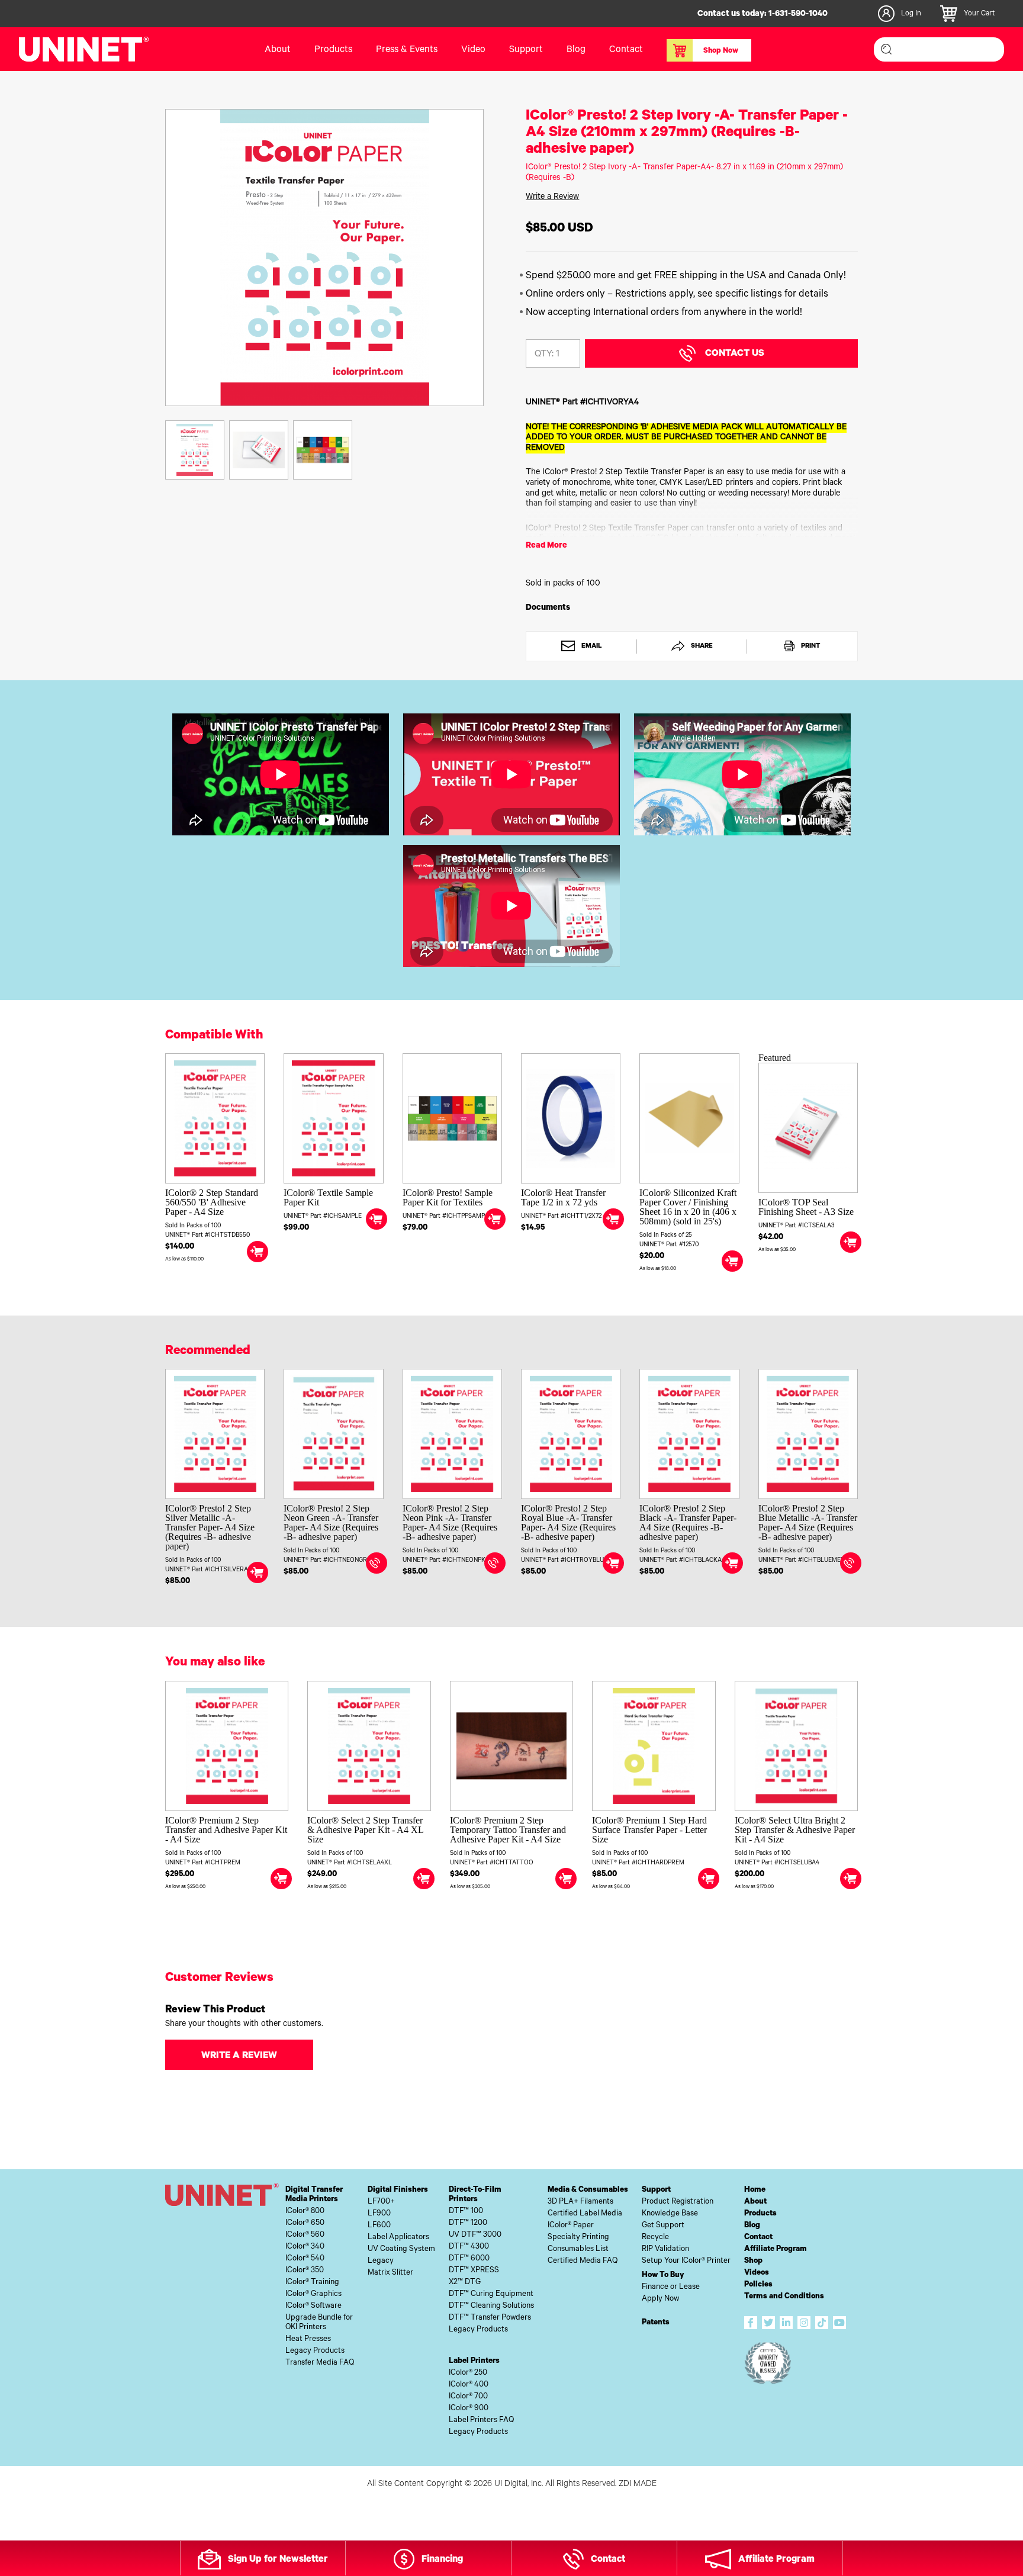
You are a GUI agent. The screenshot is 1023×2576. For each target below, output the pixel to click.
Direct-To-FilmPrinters (475, 2195)
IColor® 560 (305, 2235)
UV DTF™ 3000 (475, 2235)
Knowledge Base (670, 2214)
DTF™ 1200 (468, 2223)
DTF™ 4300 (469, 2247)
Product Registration (678, 2202)
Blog (576, 50)
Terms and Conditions (784, 2297)
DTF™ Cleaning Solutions (491, 2306)
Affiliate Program (776, 2249)
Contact (626, 50)
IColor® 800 (305, 2212)
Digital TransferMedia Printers (314, 2195)
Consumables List (578, 2249)
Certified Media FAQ (583, 2261)
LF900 (379, 2214)
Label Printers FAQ (481, 2421)
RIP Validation (665, 2249)
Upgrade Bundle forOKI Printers (319, 2323)
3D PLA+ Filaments (580, 2202)
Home (755, 2190)
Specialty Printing (578, 2238)
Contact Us (735, 354)
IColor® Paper (571, 2226)
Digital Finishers (398, 2190)
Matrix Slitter (390, 2273)
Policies (758, 2285)
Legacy (381, 2261)
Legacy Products (315, 2351)
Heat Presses (308, 2339)
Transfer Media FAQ (320, 2363)
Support (526, 50)
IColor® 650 (305, 2223)
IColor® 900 (469, 2409)
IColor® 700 (468, 2397)
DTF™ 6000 (469, 2259)
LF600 (379, 2226)
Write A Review (239, 2056)
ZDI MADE (638, 2485)
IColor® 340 (305, 2247)
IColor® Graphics (313, 2294)
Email (591, 647)
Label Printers (474, 2361)
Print (810, 647)
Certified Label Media (585, 2214)
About (278, 50)
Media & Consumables (588, 2190)
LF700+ (381, 2202)
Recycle (655, 2238)
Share (701, 647)
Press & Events (407, 50)
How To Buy (663, 2276)
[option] (325, 258)
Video (473, 50)
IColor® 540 (305, 2259)
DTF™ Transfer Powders (490, 2318)
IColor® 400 (469, 2385)
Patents (656, 2323)
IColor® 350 (305, 2271)
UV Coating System (401, 2249)
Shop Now (721, 52)
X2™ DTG (465, 2283)
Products (760, 2214)
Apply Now (660, 2299)
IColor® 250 (468, 2373)
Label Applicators (398, 2238)
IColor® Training (312, 2283)
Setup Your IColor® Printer (686, 2261)
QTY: (544, 355)
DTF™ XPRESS (474, 2271)
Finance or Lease (671, 2287)
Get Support (663, 2226)
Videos (757, 2273)
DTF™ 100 (466, 2212)
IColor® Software (313, 2306)
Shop (753, 2261)
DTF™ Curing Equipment (491, 2294)
